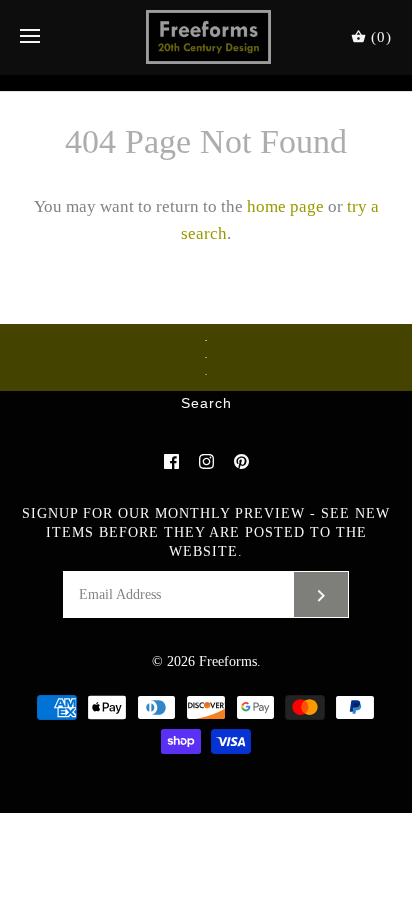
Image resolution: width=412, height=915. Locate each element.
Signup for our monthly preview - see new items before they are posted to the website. (206, 532)
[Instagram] (206, 461)
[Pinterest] (241, 461)
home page (285, 206)
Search (206, 404)
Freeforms (228, 661)
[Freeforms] (206, 37)
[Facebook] (171, 461)
